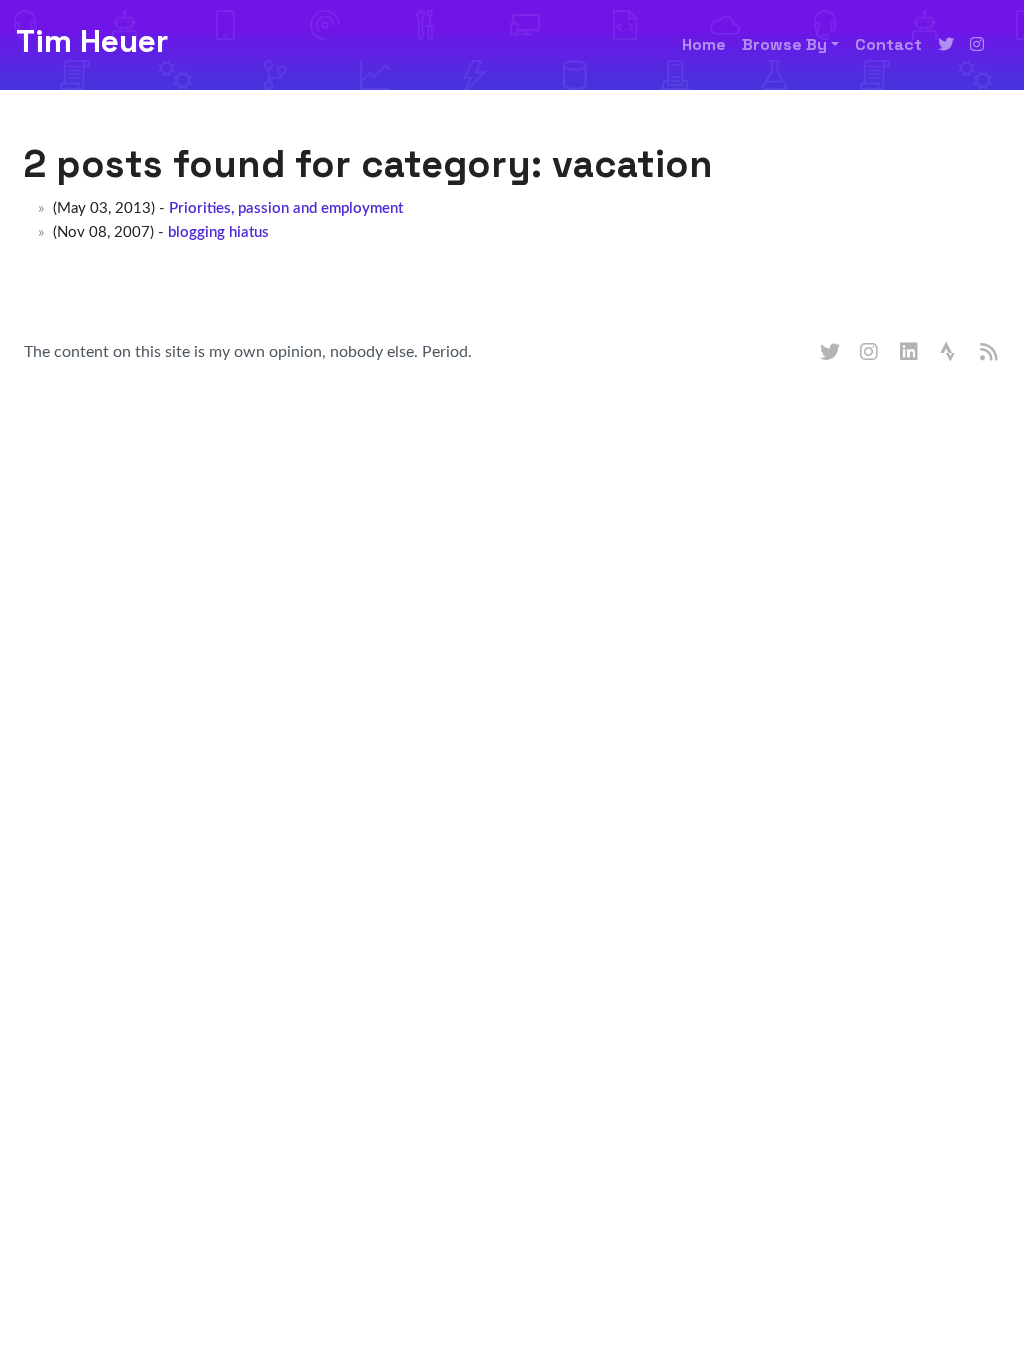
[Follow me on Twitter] (946, 45)
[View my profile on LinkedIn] (910, 353)
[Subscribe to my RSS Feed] (990, 353)
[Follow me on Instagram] (977, 45)
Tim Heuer (92, 41)
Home (704, 44)
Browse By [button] (784, 44)
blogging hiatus (218, 232)
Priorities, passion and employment (286, 208)
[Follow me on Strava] (950, 353)
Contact (888, 44)
